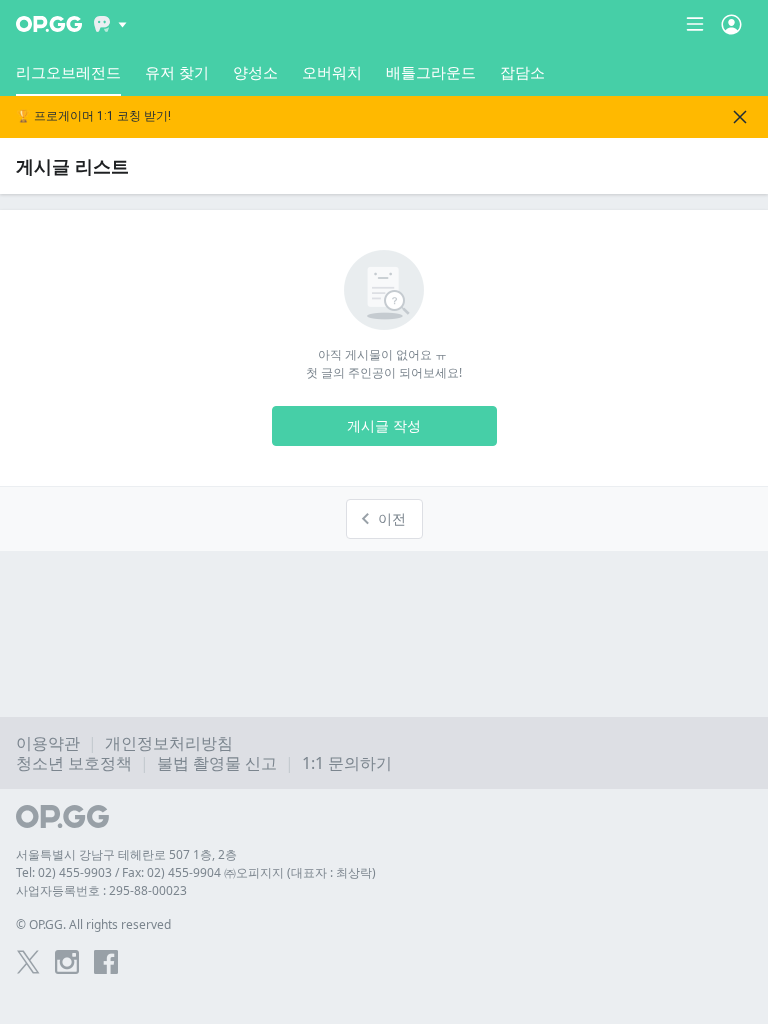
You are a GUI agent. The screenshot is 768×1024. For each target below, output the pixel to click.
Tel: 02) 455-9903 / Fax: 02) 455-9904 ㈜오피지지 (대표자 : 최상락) (196, 872)
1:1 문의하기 (347, 763)
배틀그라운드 (431, 72)
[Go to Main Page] (49, 24)
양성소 (255, 72)
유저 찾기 (177, 72)
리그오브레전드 (68, 72)
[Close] (740, 117)
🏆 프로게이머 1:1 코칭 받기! (93, 116)
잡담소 (522, 72)
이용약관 (48, 743)
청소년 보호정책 (74, 763)
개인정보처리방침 (169, 743)
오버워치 (332, 72)
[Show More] (110, 24)
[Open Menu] (731, 24)
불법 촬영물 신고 (217, 763)
